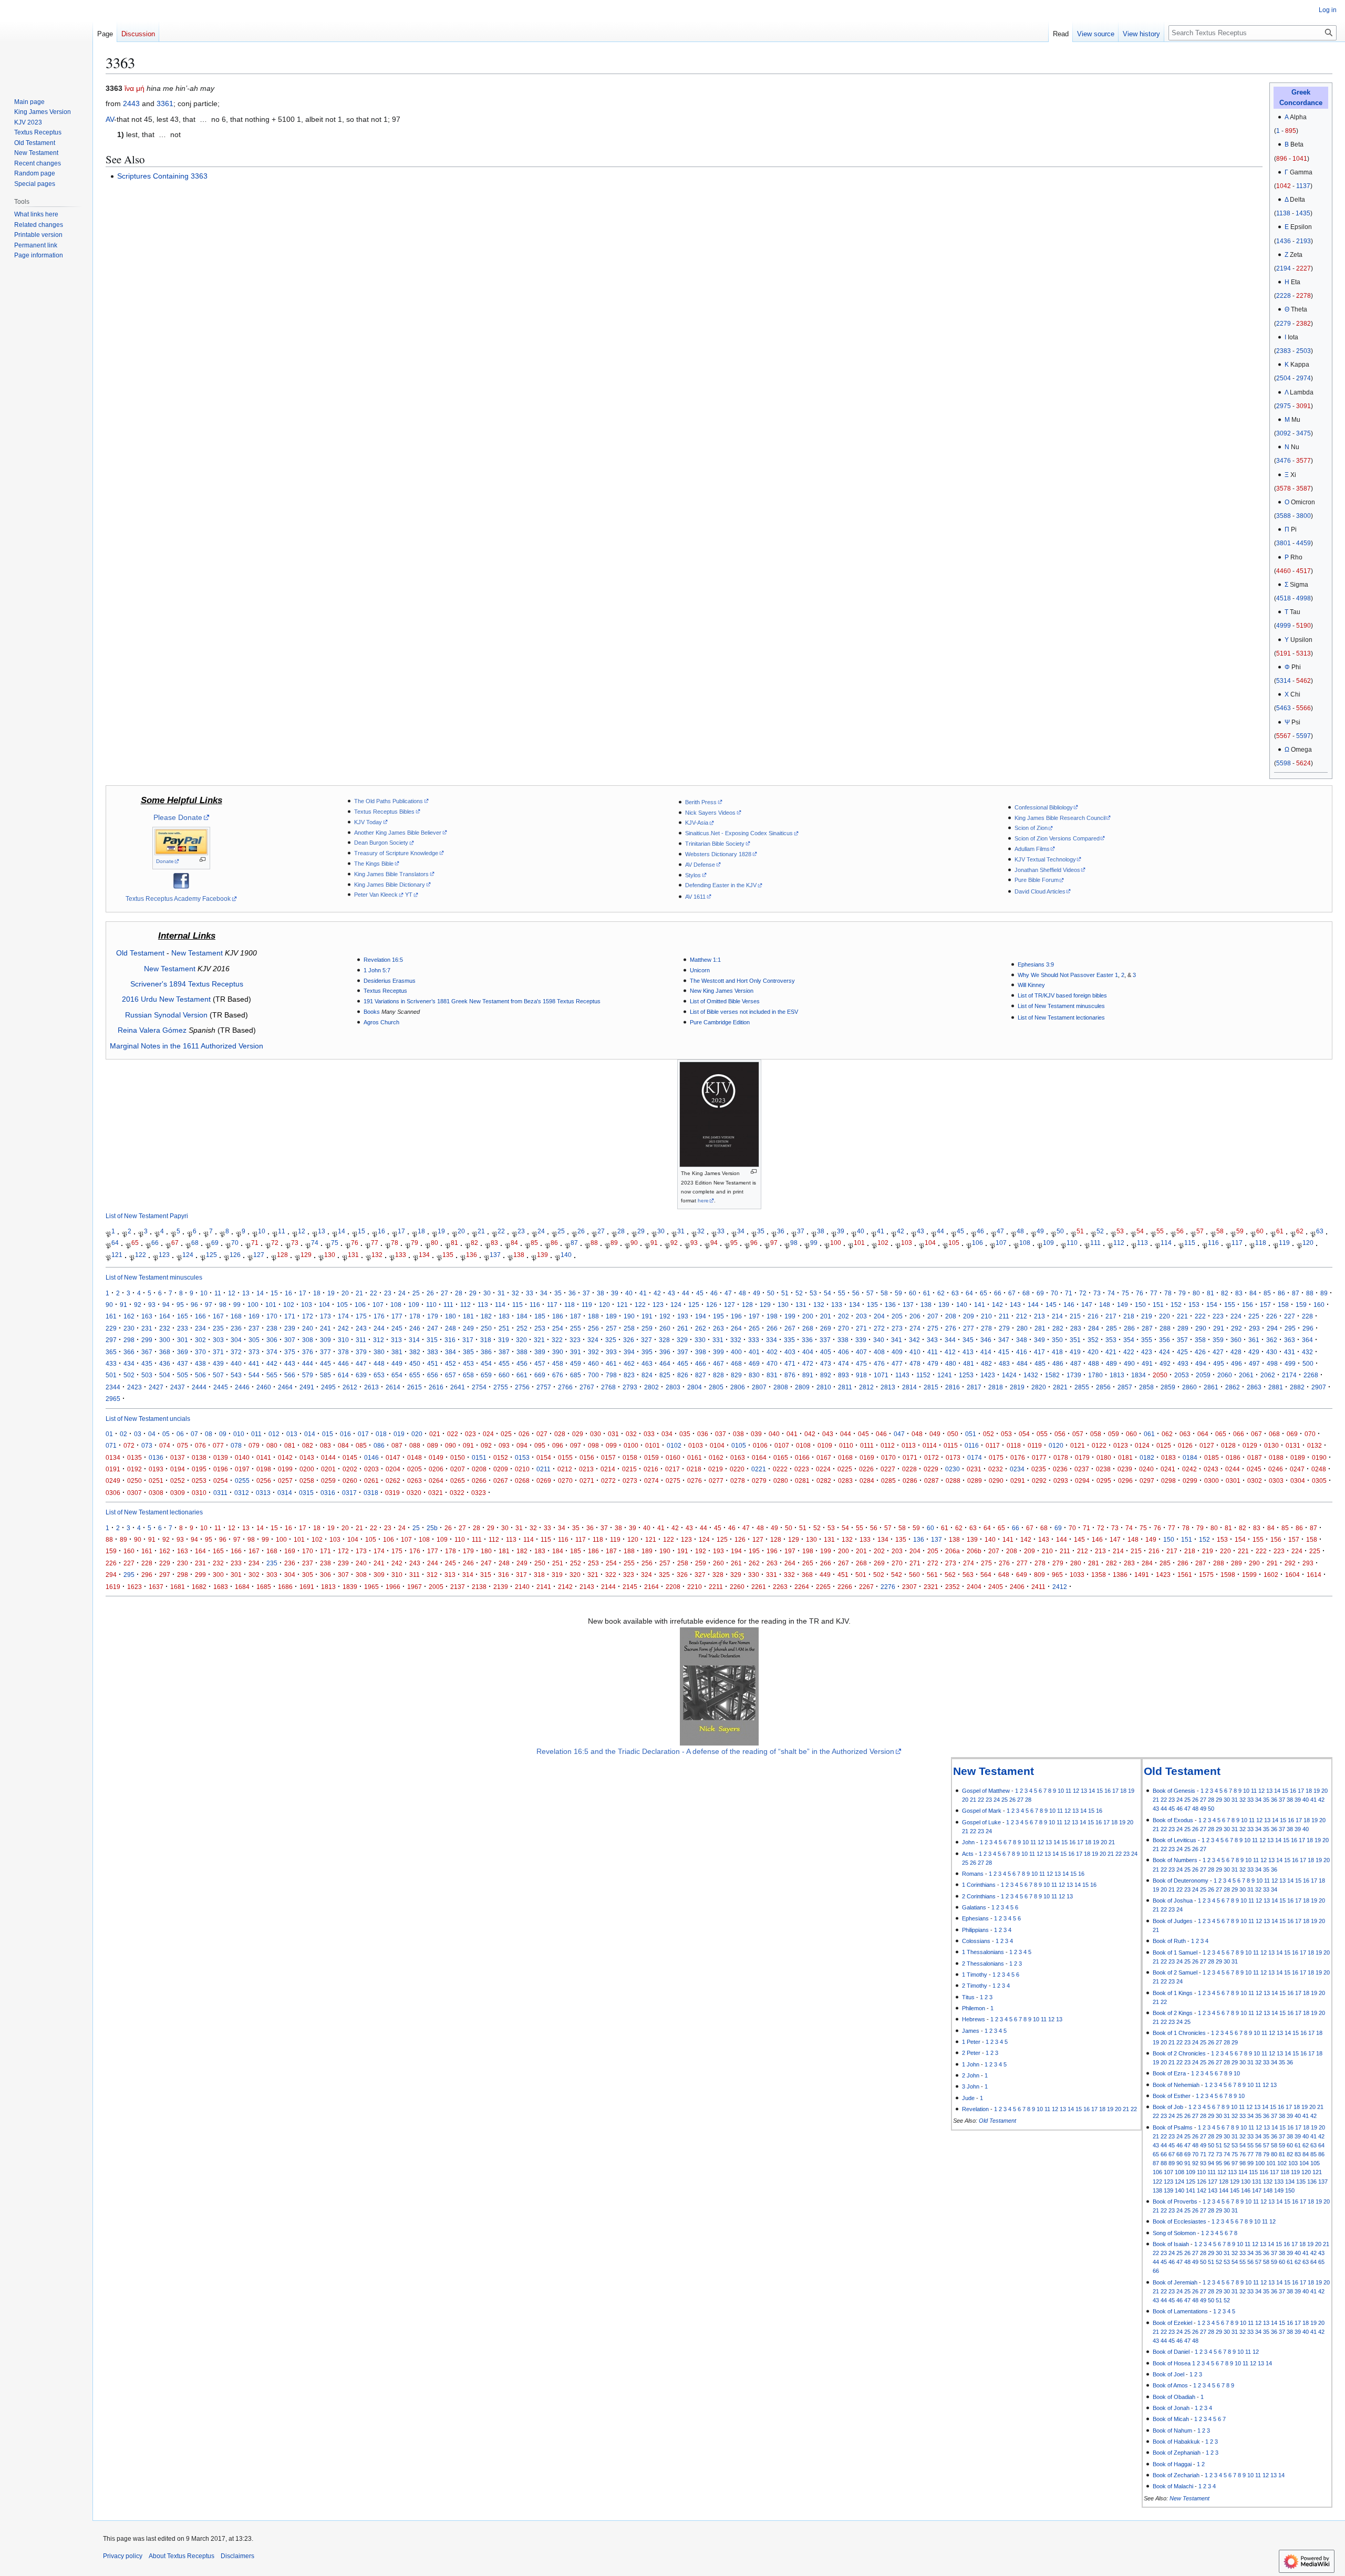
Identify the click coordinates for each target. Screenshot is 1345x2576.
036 (703, 1434)
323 (575, 1340)
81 (454, 1243)
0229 (931, 1469)
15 (361, 1231)
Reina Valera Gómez (152, 1030)
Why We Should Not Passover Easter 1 (1068, 975)
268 (808, 1328)
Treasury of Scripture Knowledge (396, 853)
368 (165, 1352)
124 (188, 1255)
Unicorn (700, 970)
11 (282, 1231)
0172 (932, 1457)
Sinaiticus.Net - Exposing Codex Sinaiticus (739, 833)
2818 (996, 1387)
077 (218, 1445)
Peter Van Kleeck (376, 895)
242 (343, 1328)
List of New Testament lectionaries (1061, 1017)
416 (1022, 1352)
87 (574, 1243)
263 (718, 1328)
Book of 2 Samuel (1175, 1972)
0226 (866, 1469)
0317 (349, 1493)
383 (433, 1352)
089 (433, 1445)
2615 (415, 1387)
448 (379, 1363)
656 (433, 1375)
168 (236, 1316)
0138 (199, 1457)
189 (611, 1316)
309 (325, 1340)
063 (1185, 1434)
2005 (436, 1587)
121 (117, 1255)
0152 (501, 1457)
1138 (1283, 213)
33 (721, 1231)
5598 (1284, 763)
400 (736, 1352)
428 (1236, 1352)
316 (450, 1340)
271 (861, 1328)
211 (1004, 1316)
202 (844, 1316)
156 (1248, 1305)
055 (1042, 1434)
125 (211, 1255)
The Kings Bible (374, 864)
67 (175, 1243)
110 (1072, 1243)
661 (522, 1375)
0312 (242, 1493)
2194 (1284, 268)
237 (254, 1328)
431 (1290, 1352)
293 (1254, 1328)
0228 (909, 1469)
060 (1131, 1434)
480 (951, 1363)
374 (272, 1352)
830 (754, 1375)
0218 (694, 1469)
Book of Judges (1173, 1921)
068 (1274, 1434)
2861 (1211, 1387)
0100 (631, 1445)
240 (308, 1328)
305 (254, 1340)
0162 (716, 1457)
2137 (458, 1587)
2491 (307, 1387)
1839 (350, 1587)
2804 (695, 1387)
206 (915, 1316)
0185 (1212, 1457)
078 (236, 1445)
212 (1022, 1316)
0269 (544, 1481)
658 (468, 1375)
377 (325, 1352)
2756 (522, 1387)
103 (907, 1243)
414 (986, 1352)
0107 (782, 1445)
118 (1261, 1243)
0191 (113, 1469)
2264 (802, 1587)
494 (1201, 1363)
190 (629, 1316)
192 (665, 1316)
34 (741, 1231)
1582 (1052, 1375)
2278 (1303, 296)
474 (844, 1363)
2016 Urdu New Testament (166, 999)
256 (593, 1328)
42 (901, 1231)
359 (1218, 1340)
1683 (221, 1587)
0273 (630, 1481)
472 (808, 1363)
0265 (458, 1481)
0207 (458, 1469)
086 (379, 1445)
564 (986, 1575)
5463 (1284, 708)
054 (1024, 1434)
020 (417, 1434)
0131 (1293, 1445)
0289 (975, 1481)
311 (361, 1340)
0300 (1212, 1481)
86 (554, 1243)
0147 (393, 1457)
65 (135, 1243)
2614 (393, 1387)
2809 (802, 1387)
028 (560, 1434)
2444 (199, 1387)
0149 (436, 1457)
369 (183, 1352)
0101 (653, 1445)
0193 (156, 1469)
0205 (415, 1469)
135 (448, 1255)
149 (1122, 1305)
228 (1307, 1316)
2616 (436, 1387)
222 (1200, 1316)
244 (379, 1328)
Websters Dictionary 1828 (718, 854)
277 (969, 1328)
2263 (780, 1587)
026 (524, 1434)
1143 (902, 1375)
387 (504, 1352)
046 (881, 1434)
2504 (1284, 378)
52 (1100, 1231)
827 (701, 1375)
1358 (1099, 1575)
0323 (479, 1493)
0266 (479, 1481)
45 (960, 1231)
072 (129, 1445)
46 (980, 1231)
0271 (587, 1481)
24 (541, 1231)
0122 (1099, 1445)
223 (1218, 1316)
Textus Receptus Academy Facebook (178, 899)
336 (807, 1340)
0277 (716, 1481)
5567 (1284, 736)
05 (166, 1434)
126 (235, 1255)
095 (540, 1445)
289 (1183, 1328)
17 (401, 1231)
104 (930, 1243)
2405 (996, 1587)
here (703, 1201)
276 (951, 1328)
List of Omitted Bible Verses (725, 1001)
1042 (1284, 186)
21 (481, 1231)
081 (290, 1445)
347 (1004, 1340)
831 (772, 1375)
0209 (501, 1469)
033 (649, 1434)
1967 (415, 1587)
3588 (1284, 516)
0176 (1018, 1457)
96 (754, 1243)
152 (1176, 1305)
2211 (716, 1587)
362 (1272, 1340)
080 (272, 1445)
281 (1040, 1328)
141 (980, 1305)
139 (542, 1255)
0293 (1061, 1481)
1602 (1271, 1575)
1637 (156, 1587)
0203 (371, 1469)
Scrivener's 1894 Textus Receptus (187, 984)
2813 (888, 1387)
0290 (996, 1481)
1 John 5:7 (377, 970)
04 (152, 1434)
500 (1308, 1363)
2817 (974, 1387)
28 (621, 1231)
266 (772, 1328)
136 (472, 1255)
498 (1272, 1363)
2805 (716, 1387)
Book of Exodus (1173, 1820)
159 (1301, 1305)
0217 (672, 1469)
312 (379, 1340)
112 (1119, 1243)
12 (302, 1231)
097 (576, 1445)
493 (1183, 1363)
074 (165, 1445)
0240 (1146, 1469)
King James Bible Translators (391, 874)
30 (661, 1231)
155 (1230, 1305)
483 (1004, 1363)
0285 (888, 1481)
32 (701, 1231)
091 (468, 1445)
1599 (1249, 1575)
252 (522, 1328)
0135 (134, 1457)
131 (353, 1255)
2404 (974, 1587)
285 (1111, 1328)
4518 (1284, 598)
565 (272, 1375)
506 (200, 1375)
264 (736, 1328)
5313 (1303, 653)
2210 (695, 1587)
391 (576, 1352)
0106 (760, 1445)
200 (808, 1316)
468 (736, 1363)
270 (844, 1328)
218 (1129, 1316)
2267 (866, 1587)
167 (218, 1316)
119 (1284, 1243)
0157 (608, 1457)
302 (200, 1340)
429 (1254, 1352)
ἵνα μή (134, 88)
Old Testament (140, 953)
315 (432, 1340)
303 (218, 1340)
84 (514, 1243)
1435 (1303, 213)
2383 (1284, 351)
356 (1165, 1340)
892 (826, 1375)
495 (1219, 1363)
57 (1200, 1231)
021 (435, 1434)
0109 (825, 1445)
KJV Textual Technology (1045, 859)
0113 (909, 1445)
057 (1078, 1434)
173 (325, 1316)
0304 (1298, 1481)
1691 (307, 1587)
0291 (1018, 1481)
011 (256, 1434)
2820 (1039, 1387)
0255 (242, 1481)
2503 (1303, 351)
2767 (587, 1387)
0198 (264, 1469)
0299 (1190, 1481)
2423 (134, 1387)
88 (594, 1243)
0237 (1082, 1469)
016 (345, 1434)
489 (1111, 1363)
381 (397, 1352)
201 (826, 1316)
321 (539, 1340)
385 (468, 1352)
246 (415, 1328)
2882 (1297, 1387)
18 (421, 1231)
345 (968, 1340)
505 (183, 1375)
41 (881, 1231)
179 (433, 1316)
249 (468, 1328)
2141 (544, 1587)
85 (534, 1243)
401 (754, 1352)
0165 (781, 1457)
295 (1290, 1328)
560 (914, 1575)
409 (897, 1352)
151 (1158, 1305)
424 (1165, 1352)
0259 (328, 1481)
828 (718, 1375)
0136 (156, 1457)
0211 (544, 1469)
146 (1069, 1305)
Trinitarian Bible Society (715, 844)
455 (504, 1363)
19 (441, 1231)
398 (701, 1352)
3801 (1284, 543)
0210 (522, 1469)
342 (914, 1340)
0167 (824, 1457)
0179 (1082, 1457)
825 (665, 1375)
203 (861, 1316)
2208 (673, 1587)
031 (613, 1434)
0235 (1039, 1469)
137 (495, 1255)
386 (486, 1352)
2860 (1189, 1387)
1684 (242, 1587)
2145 (630, 1587)
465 (683, 1363)
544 (254, 1375)
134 (424, 1255)
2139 (501, 1587)
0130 (1271, 1445)
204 (879, 1316)
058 (1096, 1434)
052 (989, 1434)
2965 (113, 1399)
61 (1280, 1231)
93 (694, 1243)
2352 (953, 1587)
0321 (436, 1493)
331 (718, 1340)
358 (1200, 1340)
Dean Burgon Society (381, 843)
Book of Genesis (1174, 1791)
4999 (1284, 626)
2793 (630, 1387)
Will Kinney (1031, 985)
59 (1240, 1231)
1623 (134, 1587)
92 (674, 1243)
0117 (993, 1445)
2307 (909, 1587)
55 (1160, 1231)
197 (754, 1316)
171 (290, 1316)
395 (647, 1352)
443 (290, 1363)
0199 (285, 1469)
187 (576, 1316)
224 (1236, 1316)
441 (254, 1363)
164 (165, 1316)
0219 (716, 1469)
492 (1165, 1363)
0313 (263, 1493)
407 (861, 1352)
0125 (1164, 1445)
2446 (242, 1387)
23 (521, 1231)
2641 (458, 1387)
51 (1080, 1231)
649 (1022, 1575)
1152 (923, 1375)
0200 (307, 1469)
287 (1147, 1328)
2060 (1225, 1375)
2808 (781, 1387)
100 (836, 1243)
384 (451, 1352)
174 (343, 1316)
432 (1307, 1352)
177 (397, 1316)
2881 (1276, 1387)
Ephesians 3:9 (1036, 964)
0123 (1121, 1445)
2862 (1233, 1387)
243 (361, 1328)
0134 (113, 1457)
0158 (630, 1457)
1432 (1031, 1375)
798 (611, 1375)
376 (308, 1352)
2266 (845, 1587)
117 (1237, 1243)
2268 (1311, 1375)
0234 (1017, 1469)
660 (504, 1375)
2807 (759, 1387)
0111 (867, 1445)
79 (415, 1243)
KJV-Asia (697, 823)
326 (629, 1340)
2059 (1203, 1375)
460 (593, 1363)
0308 (156, 1493)
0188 (1276, 1457)
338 (843, 1340)
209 (969, 1316)
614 (343, 1375)
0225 (845, 1469)
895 (1291, 131)
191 (647, 1316)
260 (665, 1328)
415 (1004, 1352)
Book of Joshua (1173, 1900)
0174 (975, 1457)
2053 (1182, 1375)
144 (1033, 1305)
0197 (242, 1469)
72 (275, 1243)
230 (129, 1328)
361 (1254, 1340)
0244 (1233, 1469)
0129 (1250, 1445)
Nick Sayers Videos (710, 813)
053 (1006, 1434)
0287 (932, 1481)
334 (772, 1340)
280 (1022, 1328)
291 (1219, 1328)
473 (826, 1363)
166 (200, 1316)
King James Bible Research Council (1060, 818)
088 (415, 1445)
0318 (371, 1493)
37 (801, 1231)
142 (997, 1305)
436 (165, 1363)
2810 (824, 1387)
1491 (1142, 1575)
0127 (1207, 1445)
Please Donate (178, 817)
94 (714, 1243)
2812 (866, 1387)
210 (986, 1316)
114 (1166, 1243)
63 (1320, 1231)
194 (701, 1316)
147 (1087, 1305)
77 (375, 1243)
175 (361, 1316)
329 (682, 1340)
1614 (1314, 1575)
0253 (199, 1481)
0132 (1315, 1445)
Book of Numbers (1175, 1860)
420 (1093, 1352)
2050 (1160, 1375)
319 (504, 1340)
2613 (371, 1387)
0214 (608, 1469)
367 (147, 1352)
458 (558, 1363)
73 (295, 1243)
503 (147, 1375)
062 (1167, 1434)
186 (558, 1316)
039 (756, 1434)
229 (111, 1328)
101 (859, 1243)
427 (1218, 1352)
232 (165, 1328)
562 (950, 1575)
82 (474, 1243)
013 (292, 1434)
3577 (1303, 461)
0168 (845, 1457)
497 (1254, 1363)
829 (736, 1375)
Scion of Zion (1031, 828)
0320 (414, 1493)
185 (540, 1316)
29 (641, 1231)
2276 (888, 1587)
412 (950, 1352)
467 (718, 1363)
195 (718, 1316)
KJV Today (368, 822)
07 (194, 1434)
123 (164, 1255)
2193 (1303, 241)
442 (272, 1363)
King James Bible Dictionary (390, 885)
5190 (1303, 626)
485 (1040, 1363)
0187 (1255, 1457)
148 (1105, 1305)
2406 (1017, 1587)
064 (1203, 1434)
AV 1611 (695, 897)
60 (1260, 1231)
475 (861, 1363)
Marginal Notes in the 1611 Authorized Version (187, 1046)
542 (897, 1575)
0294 (1082, 1481)
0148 (415, 1457)
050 (953, 1434)
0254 (221, 1481)
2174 (1289, 1375)
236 (236, 1328)
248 (451, 1328)
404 (808, 1352)
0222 (780, 1469)
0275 (673, 1481)
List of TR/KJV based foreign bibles (1062, 995)
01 (109, 1434)
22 (501, 1231)
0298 (1168, 1481)
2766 (565, 1387)
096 (558, 1445)
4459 (1303, 543)
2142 (565, 1587)
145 (1051, 1305)
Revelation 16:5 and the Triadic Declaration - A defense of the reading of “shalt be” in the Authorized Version (715, 1751)
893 (844, 1375)
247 (433, 1328)
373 (254, 1352)
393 (611, 1352)
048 (917, 1434)
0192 (134, 1469)
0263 (415, 1481)
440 (236, 1363)
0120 (1056, 1445)
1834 (1139, 1375)
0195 (199, 1469)
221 (1182, 1316)
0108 (803, 1445)
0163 (738, 1457)
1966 (393, 1587)
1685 (264, 1587)
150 (1140, 1305)
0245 (1254, 1469)
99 (814, 1243)
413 (968, 1352)
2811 (845, 1387)
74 (315, 1243)
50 (1060, 1231)
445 (325, 1363)
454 (486, 1363)
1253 (966, 1375)
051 (971, 1434)
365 (111, 1352)
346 (986, 1340)
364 (1307, 1340)
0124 (1142, 1445)
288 (1165, 1328)
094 (522, 1445)
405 (826, 1352)
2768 (608, 1387)
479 (933, 1363)
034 (667, 1434)
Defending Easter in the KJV (721, 885)
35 (761, 1231)
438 (200, 1363)
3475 (1303, 433)
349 (1039, 1340)
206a (953, 1551)
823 (629, 1375)
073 (147, 1445)
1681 (178, 1587)
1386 (1120, 1575)
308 (308, 1340)
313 (396, 1340)
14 (342, 1231)
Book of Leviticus (1175, 1840)
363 (1290, 1340)
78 (395, 1243)
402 (772, 1352)
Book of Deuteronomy (1181, 1881)
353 (1111, 1340)
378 (343, 1352)
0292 (1039, 1481)
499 (1290, 1363)
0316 (328, 1493)
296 (1308, 1328)
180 (451, 1316)
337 (825, 1340)
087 (397, 1445)
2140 (522, 1587)
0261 (371, 1481)
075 (183, 1445)
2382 (1303, 324)
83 (494, 1243)
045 (863, 1434)
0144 (328, 1457)
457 (540, 1363)
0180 (1104, 1457)
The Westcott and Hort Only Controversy (742, 981)
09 (223, 1434)
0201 (328, 1469)
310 (343, 1340)
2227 (1303, 268)
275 (933, 1328)
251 (504, 1328)
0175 (996, 1457)
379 (361, 1352)
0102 (674, 1445)
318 (486, 1340)
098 (593, 1445)
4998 (1303, 598)
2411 (1038, 1587)
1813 (1117, 1375)
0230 (953, 1469)
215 (1075, 1316)
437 (183, 1363)
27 (601, 1231)
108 (1025, 1243)
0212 (565, 1469)
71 (255, 1243)
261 (683, 1328)
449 (397, 1363)
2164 (651, 1587)
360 (1236, 1340)
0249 (113, 1481)
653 (379, 1375)
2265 (823, 1587)
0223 (802, 1469)
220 (1165, 1316)
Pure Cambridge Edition (720, 1022)
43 (920, 1231)
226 (1272, 1316)
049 (935, 1434)
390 (558, 1352)
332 (736, 1340)
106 (977, 1243)
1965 (371, 1587)
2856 (1103, 1387)
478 (915, 1363)
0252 (178, 1481)
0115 (951, 1445)
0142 (285, 1457)
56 (1180, 1231)
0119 (1035, 1445)
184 (522, 1316)
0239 (1125, 1469)
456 (522, 1363)
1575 (1206, 1575)
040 (774, 1434)
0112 (888, 1445)
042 (810, 1434)
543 (236, 1375)
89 (614, 1243)
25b (432, 1528)
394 (629, 1352)
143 (1015, 1305)
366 (129, 1352)
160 (1319, 1305)
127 (259, 1255)
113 (1142, 1243)
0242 (1189, 1469)
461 (611, 1363)
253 (540, 1328)
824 (647, 1375)
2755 (501, 1387)
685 (576, 1375)
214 (1057, 1316)
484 (1022, 1363)
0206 (436, 1469)
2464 (285, 1387)
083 (325, 1445)
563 (968, 1575)
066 (1239, 1434)
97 (774, 1243)
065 (1221, 1434)
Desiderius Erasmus (390, 981)
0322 (457, 1493)
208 (951, 1316)
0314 (285, 1493)
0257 (285, 1481)
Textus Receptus (385, 991)
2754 (479, 1387)
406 (844, 1352)
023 (470, 1434)
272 (879, 1328)
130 (330, 1255)
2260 (737, 1587)
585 (325, 1375)
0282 (824, 1481)
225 (1254, 1316)
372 (236, 1352)
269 (826, 1328)
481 (969, 1363)
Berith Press (701, 802)
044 (846, 1434)
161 (111, 1316)
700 (593, 1375)
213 (1039, 1316)
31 (681, 1231)
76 (355, 1243)
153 (1194, 1305)
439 (218, 1363)
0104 (717, 1445)
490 (1129, 1363)
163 (147, 1316)
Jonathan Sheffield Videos (1047, 870)
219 (1147, 1316)
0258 (307, 1481)
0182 (1147, 1457)
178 (415, 1316)
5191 (1284, 653)
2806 (738, 1387)
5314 (1284, 681)
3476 (1284, 461)
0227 (888, 1469)
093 (504, 1445)
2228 (1284, 296)
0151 (479, 1457)
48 (1020, 1231)
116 (1213, 1243)
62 (1300, 1231)
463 (647, 1363)
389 (540, 1352)
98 (794, 1243)
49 (1040, 1231)
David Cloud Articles (1040, 891)
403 (790, 1352)
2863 (1254, 1387)
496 (1237, 1363)
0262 (393, 1481)
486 (1058, 1363)
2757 (544, 1387)
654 (397, 1375)
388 (522, 1352)
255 (576, 1328)
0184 (1190, 1457)
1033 (1077, 1575)
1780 (1095, 1375)
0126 (1185, 1445)
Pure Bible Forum (1037, 880)
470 (772, 1363)
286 (1129, 1328)
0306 (113, 1493)
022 (453, 1434)
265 (754, 1328)
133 (401, 1255)
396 (665, 1352)
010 (239, 1434)
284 (1094, 1328)
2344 (113, 1387)
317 (468, 1340)
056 (1060, 1434)
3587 (1303, 489)
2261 (759, 1587)
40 (861, 1231)
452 (451, 1363)
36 (781, 1231)
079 (254, 1445)
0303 (1276, 1481)
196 (736, 1316)
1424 (1009, 1375)
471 (790, 1363)
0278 (738, 1481)
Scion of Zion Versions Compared (1057, 838)
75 (335, 1243)
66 (155, 1243)
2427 (156, 1387)
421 (1111, 1352)
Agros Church (381, 1022)
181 (468, 1316)
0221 (759, 1469)
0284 (867, 1481)
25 (561, 1231)
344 (950, 1340)
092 (486, 1445)
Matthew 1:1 (705, 960)
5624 (1303, 763)
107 (1001, 1243)
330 (700, 1340)
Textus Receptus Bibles (384, 812)
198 (772, 1316)
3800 (1303, 516)
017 (363, 1434)
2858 (1146, 1387)
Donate (165, 861)
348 (1022, 1340)
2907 (1319, 1387)
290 (1201, 1328)
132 (377, 1255)
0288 (953, 1481)
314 (414, 1340)
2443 (131, 103)
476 (879, 1363)
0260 (350, 1481)
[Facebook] (181, 880)
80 (434, 1243)
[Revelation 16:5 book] (719, 1686)
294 (1272, 1328)
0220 (737, 1469)
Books (372, 1012)
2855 (1082, 1387)
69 (215, 1243)
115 (1190, 1243)
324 (593, 1340)
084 (343, 1445)
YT (409, 895)
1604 (1292, 1575)
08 (209, 1434)
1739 (1074, 1375)
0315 (306, 1493)
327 (646, 1340)
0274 (651, 1481)
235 (218, 1328)
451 (433, 1363)
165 (183, 1316)
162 (129, 1316)
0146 (371, 1457)
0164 (759, 1457)
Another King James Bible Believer (398, 833)
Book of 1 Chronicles (1179, 2033)
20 (461, 1231)
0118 (1014, 1445)
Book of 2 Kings (1173, 2013)
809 (1039, 1575)
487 (1076, 1363)
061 (1149, 1434)
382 (415, 1352)
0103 (696, 1445)
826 (683, 1375)
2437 (178, 1387)
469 (754, 1363)
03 (138, 1434)
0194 (178, 1469)
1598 (1228, 1575)
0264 (436, 1481)
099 (611, 1445)
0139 (221, 1457)
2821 (1060, 1387)
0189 (1298, 1457)
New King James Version (722, 991)
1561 (1185, 1575)
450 (415, 1363)
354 (1129, 1340)
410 (915, 1352)
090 (451, 1445)
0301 (1233, 1481)
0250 (134, 1481)
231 (147, 1328)
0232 (996, 1469)
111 (1095, 1243)
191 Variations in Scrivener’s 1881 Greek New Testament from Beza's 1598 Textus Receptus (482, 1001)
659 (486, 1375)
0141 (264, 1457)
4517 (1303, 571)
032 (631, 1434)
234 (200, 1328)
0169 (867, 1457)
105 (954, 1243)
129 (306, 1255)
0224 (823, 1469)
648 (1004, 1575)
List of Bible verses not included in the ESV (744, 1012)
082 (308, 1445)
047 (899, 1434)
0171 (910, 1457)
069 (1292, 1434)
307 (290, 1340)
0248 (1319, 1469)
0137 (178, 1457)
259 (647, 1328)
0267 (501, 1481)
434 (129, 1363)
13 (322, 1231)
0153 (522, 1457)
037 (721, 1434)
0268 (522, 1481)
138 (519, 1255)
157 (1265, 1305)
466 (701, 1363)
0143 (307, 1457)
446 (343, 1363)
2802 (651, 1387)
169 (254, 1316)
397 (683, 1352)
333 (754, 1340)
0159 (651, 1457)
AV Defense (700, 865)
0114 (930, 1445)
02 (123, 1434)
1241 (945, 1375)
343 (932, 1340)
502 (129, 1375)
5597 (1303, 736)
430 (1272, 1352)
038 (738, 1434)
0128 (1228, 1445)
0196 (221, 1469)
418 (1057, 1352)
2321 (931, 1587)
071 (111, 1445)
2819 (1017, 1387)
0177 (1039, 1457)
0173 (953, 1457)
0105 (739, 1445)
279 (1004, 1328)
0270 (565, 1481)
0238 (1103, 1469)
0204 (393, 1469)
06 (180, 1434)
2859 (1168, 1387)
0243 (1211, 1469)
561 (932, 1575)
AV (110, 119)
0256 (264, 1481)
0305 (1319, 1481)
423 (1147, 1352)
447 (361, 1363)
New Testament (197, 953)
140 (566, 1255)
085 (361, 1445)
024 (488, 1434)
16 (381, 1231)
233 (183, 1328)
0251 (156, 1481)
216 (1093, 1316)
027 (542, 1434)
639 (361, 1375)
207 (933, 1316)
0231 (974, 1469)
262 (701, 1328)
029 (578, 1434)
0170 (888, 1457)
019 (399, 1434)
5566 (1303, 708)
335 (789, 1340)
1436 (1284, 241)
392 (593, 1352)
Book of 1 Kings (1173, 1993)
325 (611, 1340)
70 (235, 1243)
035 (685, 1434)
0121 (1078, 1445)
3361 (165, 103)
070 (1310, 1434)
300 (165, 1340)
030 (596, 1434)
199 (790, 1316)
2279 (1284, 324)
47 (1000, 1231)
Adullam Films (1032, 849)
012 (274, 1434)
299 (147, 1340)
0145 (350, 1457)
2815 (931, 1387)
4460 (1284, 571)
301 (183, 1340)
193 (683, 1316)
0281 (802, 1481)
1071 (881, 1375)
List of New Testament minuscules (1061, 1006)
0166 (802, 1457)
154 (1212, 1305)
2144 (608, 1587)
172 (308, 1316)
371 (218, 1352)
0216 (651, 1469)
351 (1075, 1340)
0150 (458, 1457)
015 (328, 1434)
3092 (1284, 433)
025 (506, 1434)
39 (841, 1231)
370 (200, 1352)
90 (634, 1243)
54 (1140, 1231)
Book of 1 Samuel (1175, 1952)
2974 (1303, 378)
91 (654, 1243)
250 (486, 1328)
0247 (1297, 1469)
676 (558, 1375)
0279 (759, 1481)
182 (486, 1316)
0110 (846, 1445)
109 (1048, 1243)
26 (581, 1231)
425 (1182, 1352)
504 (165, 1375)
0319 (392, 1493)
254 (558, 1328)
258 (629, 1328)
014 (310, 1434)
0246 (1276, 1469)
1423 (988, 1375)
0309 (178, 1493)
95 (734, 1243)
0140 (242, 1457)
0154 (544, 1457)
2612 (350, 1387)
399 (718, 1352)
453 (468, 1363)
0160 (673, 1457)
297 (111, 1340)
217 (1111, 1316)
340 (879, 1340)
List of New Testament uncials (148, 1419)
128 (282, 1255)
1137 (1303, 186)
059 (1114, 1434)
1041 (1300, 159)
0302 (1255, 1481)
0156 (587, 1457)
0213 (586, 1469)
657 (451, 1375)
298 (129, 1340)
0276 (695, 1481)
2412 (1060, 1587)
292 (1237, 1328)
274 (915, 1328)
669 (540, 1375)
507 (218, 1375)
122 (141, 1255)
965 (1057, 1575)
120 (1308, 1243)
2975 (1284, 406)
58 (1220, 1231)
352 (1093, 1340)
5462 (1303, 681)
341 (897, 1340)
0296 (1125, 1481)
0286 (910, 1481)
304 (236, 1340)
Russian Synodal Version (166, 1015)
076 (200, 1445)
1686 (285, 1587)
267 (790, 1328)
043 (828, 1434)
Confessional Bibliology (1044, 807)
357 (1182, 1340)
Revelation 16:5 (383, 960)
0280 (781, 1481)
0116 (972, 1445)
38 (821, 1231)
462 (629, 1363)
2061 (1246, 1375)
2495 (328, 1387)
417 (1039, 1352)
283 (1076, 1328)
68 (195, 1243)
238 (272, 1328)
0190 (1319, 1457)
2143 (587, 1587)
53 (1120, 1231)
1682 (199, 1587)
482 (986, 1363)
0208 (479, 1469)
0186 (1233, 1457)
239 (290, 1328)
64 (115, 1243)
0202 (350, 1469)
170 (272, 1316)
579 (308, 1375)
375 (290, 1352)
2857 (1125, 1387)
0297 (1147, 1481)
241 (325, 1328)
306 (272, 1340)
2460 (264, 1387)
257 (611, 1328)
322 (557, 1340)
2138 (479, 1587)
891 (808, 1375)
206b (974, 1551)
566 (290, 1375)
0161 (695, 1457)
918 (861, 1375)
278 (986, 1328)
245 (397, 1328)
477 (897, 1363)
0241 (1168, 1469)
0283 (845, 1481)
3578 (1284, 489)
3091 (1303, 406)
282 (1058, 1328)
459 (576, 1363)
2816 (953, 1387)
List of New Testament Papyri (147, 1216)
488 (1094, 1363)
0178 (1061, 1457)
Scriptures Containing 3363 (162, 176)
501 (111, 1375)
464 (665, 1363)
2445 (221, 1387)
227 (1290, 1316)
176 (379, 1316)
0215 (629, 1469)
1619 (113, 1587)
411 (933, 1352)
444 (308, 1363)
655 (415, 1375)
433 (111, 1363)
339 (861, 1340)
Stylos (693, 875)
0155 (565, 1457)
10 (262, 1231)
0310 (199, 1493)
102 (883, 1243)
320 (521, 1340)
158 (1283, 1305)
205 (897, 1316)
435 (147, 1363)
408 (879, 1352)
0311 (220, 1493)
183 (504, 1316)
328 (664, 1340)
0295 (1104, 1481)
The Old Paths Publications (389, 801)
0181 (1125, 1457)
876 (790, 1375)
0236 (1060, 1469)
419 (1075, 1352)
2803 (673, 1387)
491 (1147, 1363)
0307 (134, 1493)
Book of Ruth (1169, 1941)
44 (940, 1231)
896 (1282, 159)
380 (379, 1352)
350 (1057, 1340)
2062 (1268, 1375)
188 (593, 1316)
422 (1129, 1352)
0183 (1168, 1457)
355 (1147, 1340)
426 (1200, 1352)
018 (381, 1434)
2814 (909, 1387)
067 (1256, 1434)
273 (897, 1328)
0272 (608, 1481)
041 (792, 1434)
